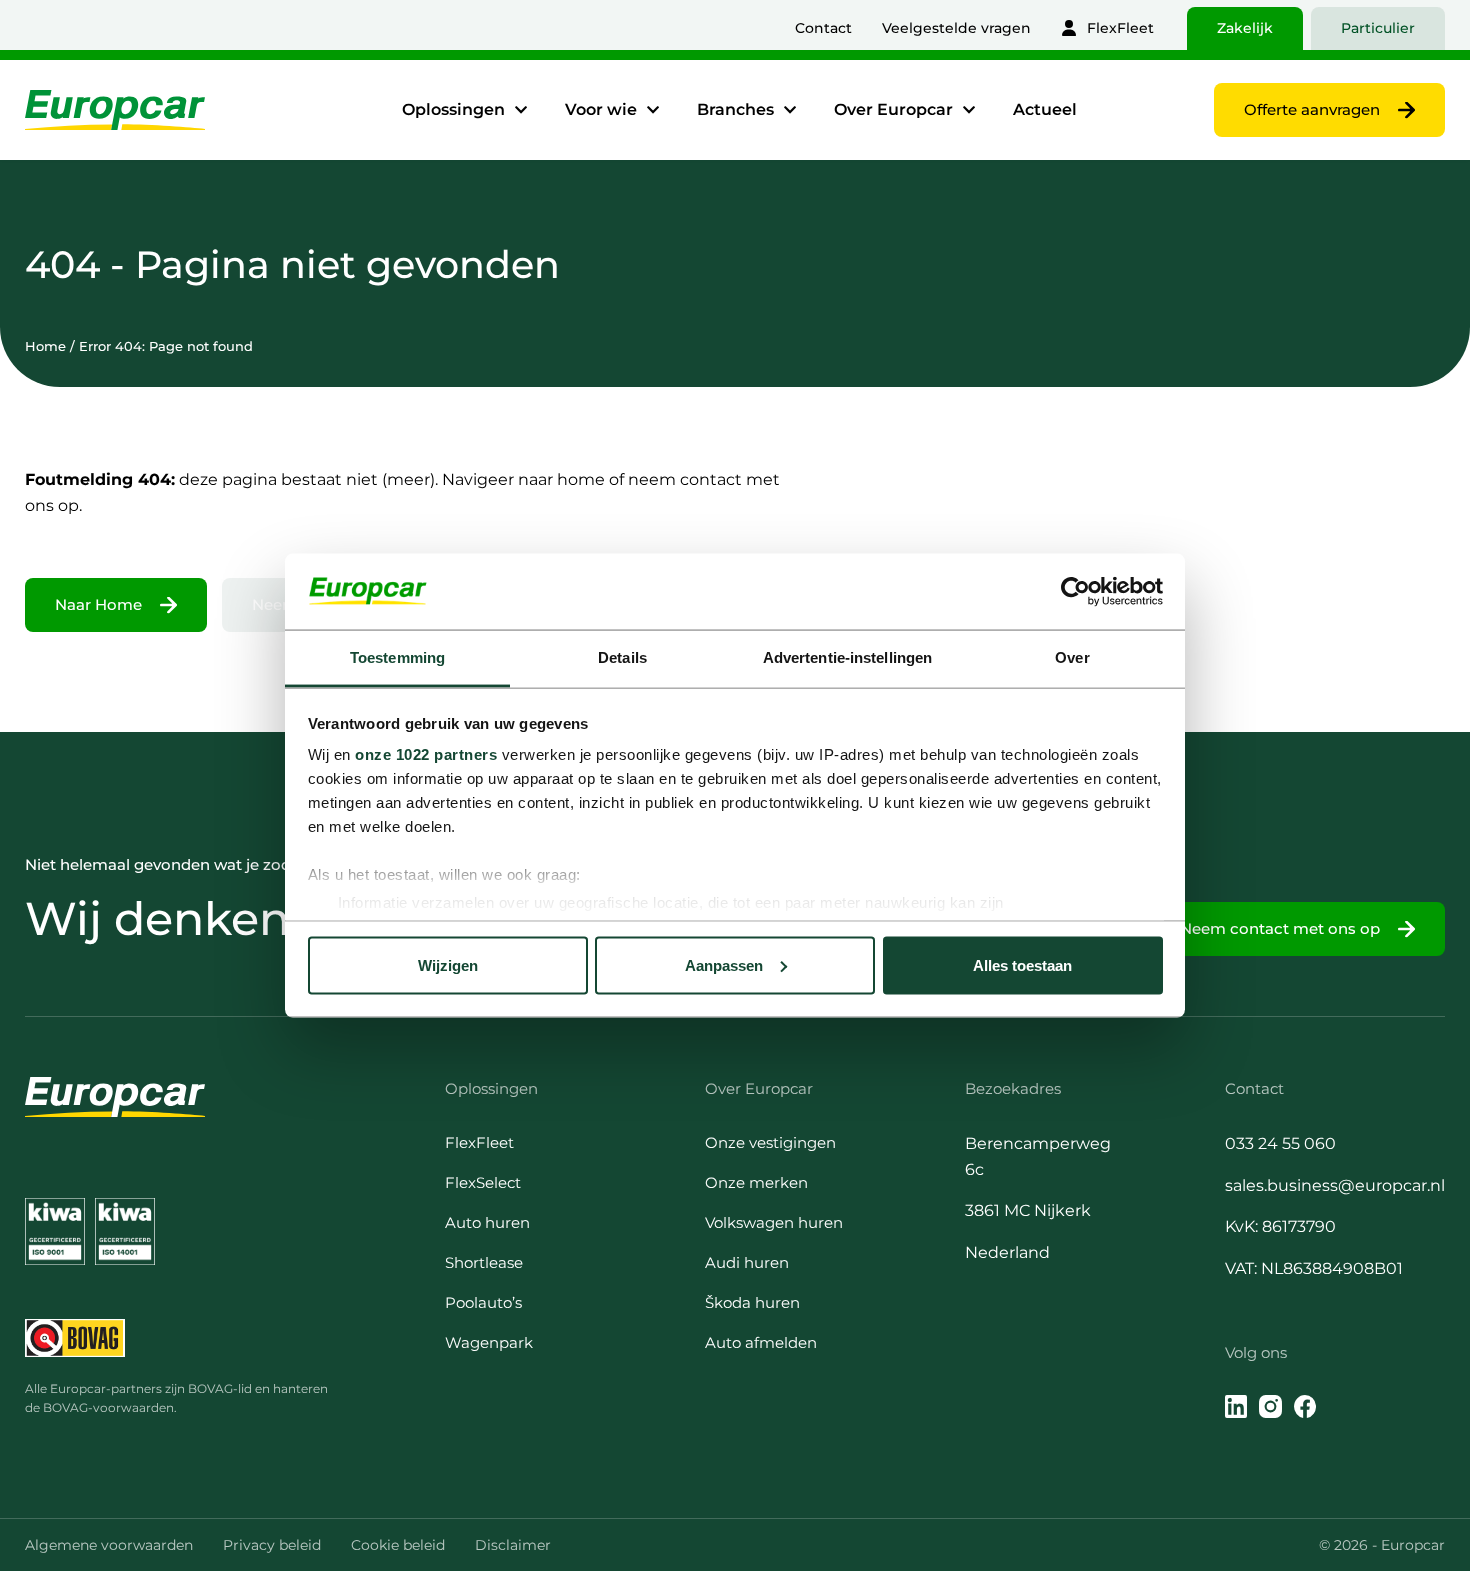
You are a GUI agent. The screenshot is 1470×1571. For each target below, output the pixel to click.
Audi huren (747, 1262)
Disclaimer (513, 1545)
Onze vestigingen (770, 1142)
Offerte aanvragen (1312, 109)
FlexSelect (483, 1182)
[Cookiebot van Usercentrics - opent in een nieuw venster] (1075, 591)
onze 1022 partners (426, 754)
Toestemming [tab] (397, 657)
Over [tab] (1072, 657)
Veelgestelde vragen (956, 28)
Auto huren (487, 1222)
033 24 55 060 (1280, 1143)
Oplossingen (453, 109)
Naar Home (98, 604)
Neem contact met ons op (1280, 928)
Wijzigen (448, 964)
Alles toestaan (1022, 964)
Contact (823, 28)
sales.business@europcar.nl (1335, 1185)
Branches (735, 109)
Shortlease (484, 1262)
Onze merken (756, 1182)
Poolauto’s (483, 1302)
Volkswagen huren (774, 1222)
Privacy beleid (272, 1545)
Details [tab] (622, 657)
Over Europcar (893, 109)
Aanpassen (724, 964)
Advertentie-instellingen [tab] (847, 657)
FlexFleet (1120, 28)
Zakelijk (1245, 28)
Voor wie (601, 109)
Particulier (1378, 28)
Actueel (1045, 109)
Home (45, 346)
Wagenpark (489, 1342)
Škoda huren (752, 1302)
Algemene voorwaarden (109, 1545)
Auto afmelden (761, 1342)
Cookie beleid (398, 1545)
